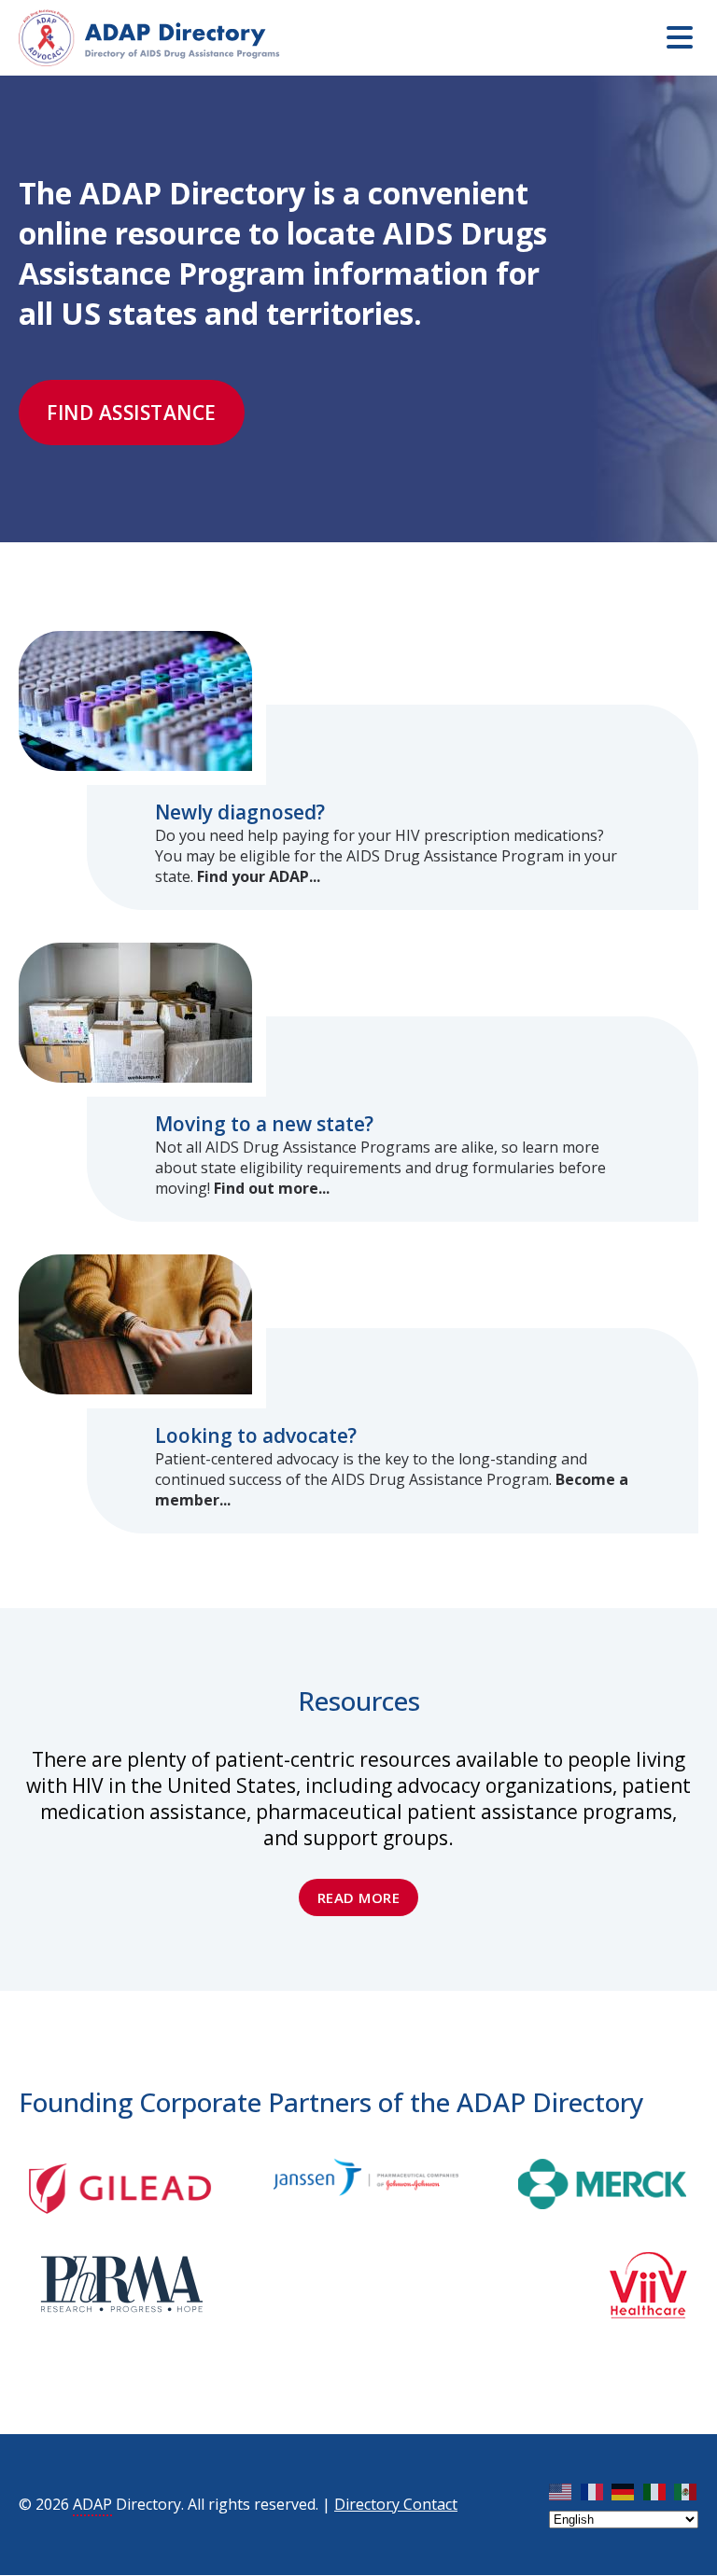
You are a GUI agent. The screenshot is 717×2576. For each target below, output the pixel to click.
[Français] (593, 2491)
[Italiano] (655, 2491)
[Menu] (680, 37)
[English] (561, 2491)
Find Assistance (132, 413)
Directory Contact (396, 2504)
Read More (359, 1897)
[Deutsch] (624, 2491)
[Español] (686, 2491)
